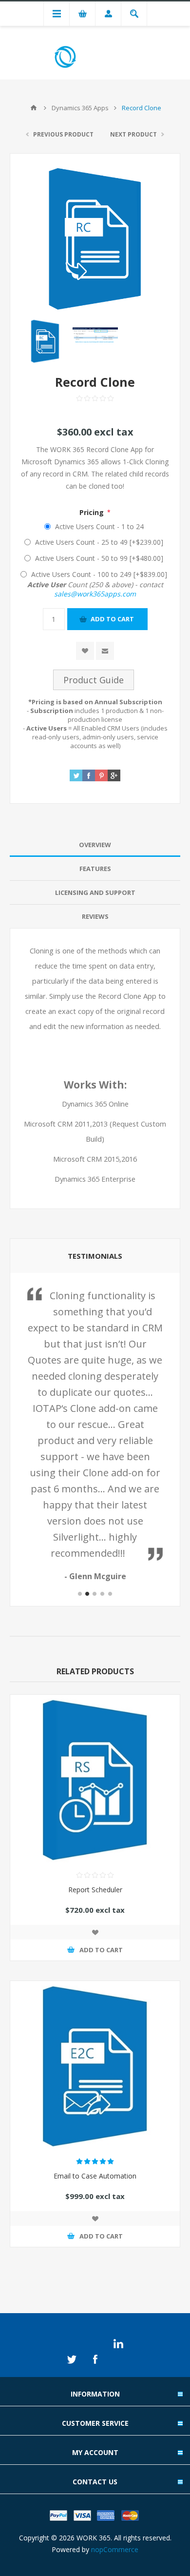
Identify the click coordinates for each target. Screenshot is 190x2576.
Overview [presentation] (95, 845)
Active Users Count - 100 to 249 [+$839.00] (99, 574)
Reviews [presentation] (95, 916)
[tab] (95, 845)
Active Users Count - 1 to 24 (99, 526)
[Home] (34, 108)
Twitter (72, 2359)
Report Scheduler (95, 1890)
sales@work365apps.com (95, 594)
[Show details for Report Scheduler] (95, 1780)
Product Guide (94, 680)
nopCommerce (115, 2549)
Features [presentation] (95, 869)
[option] (45, 341)
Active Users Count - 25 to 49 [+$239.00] (99, 542)
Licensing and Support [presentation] (95, 892)
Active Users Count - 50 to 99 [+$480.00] (99, 558)
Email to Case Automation (95, 2176)
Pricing (93, 512)
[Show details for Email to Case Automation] (95, 2066)
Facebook (95, 2359)
